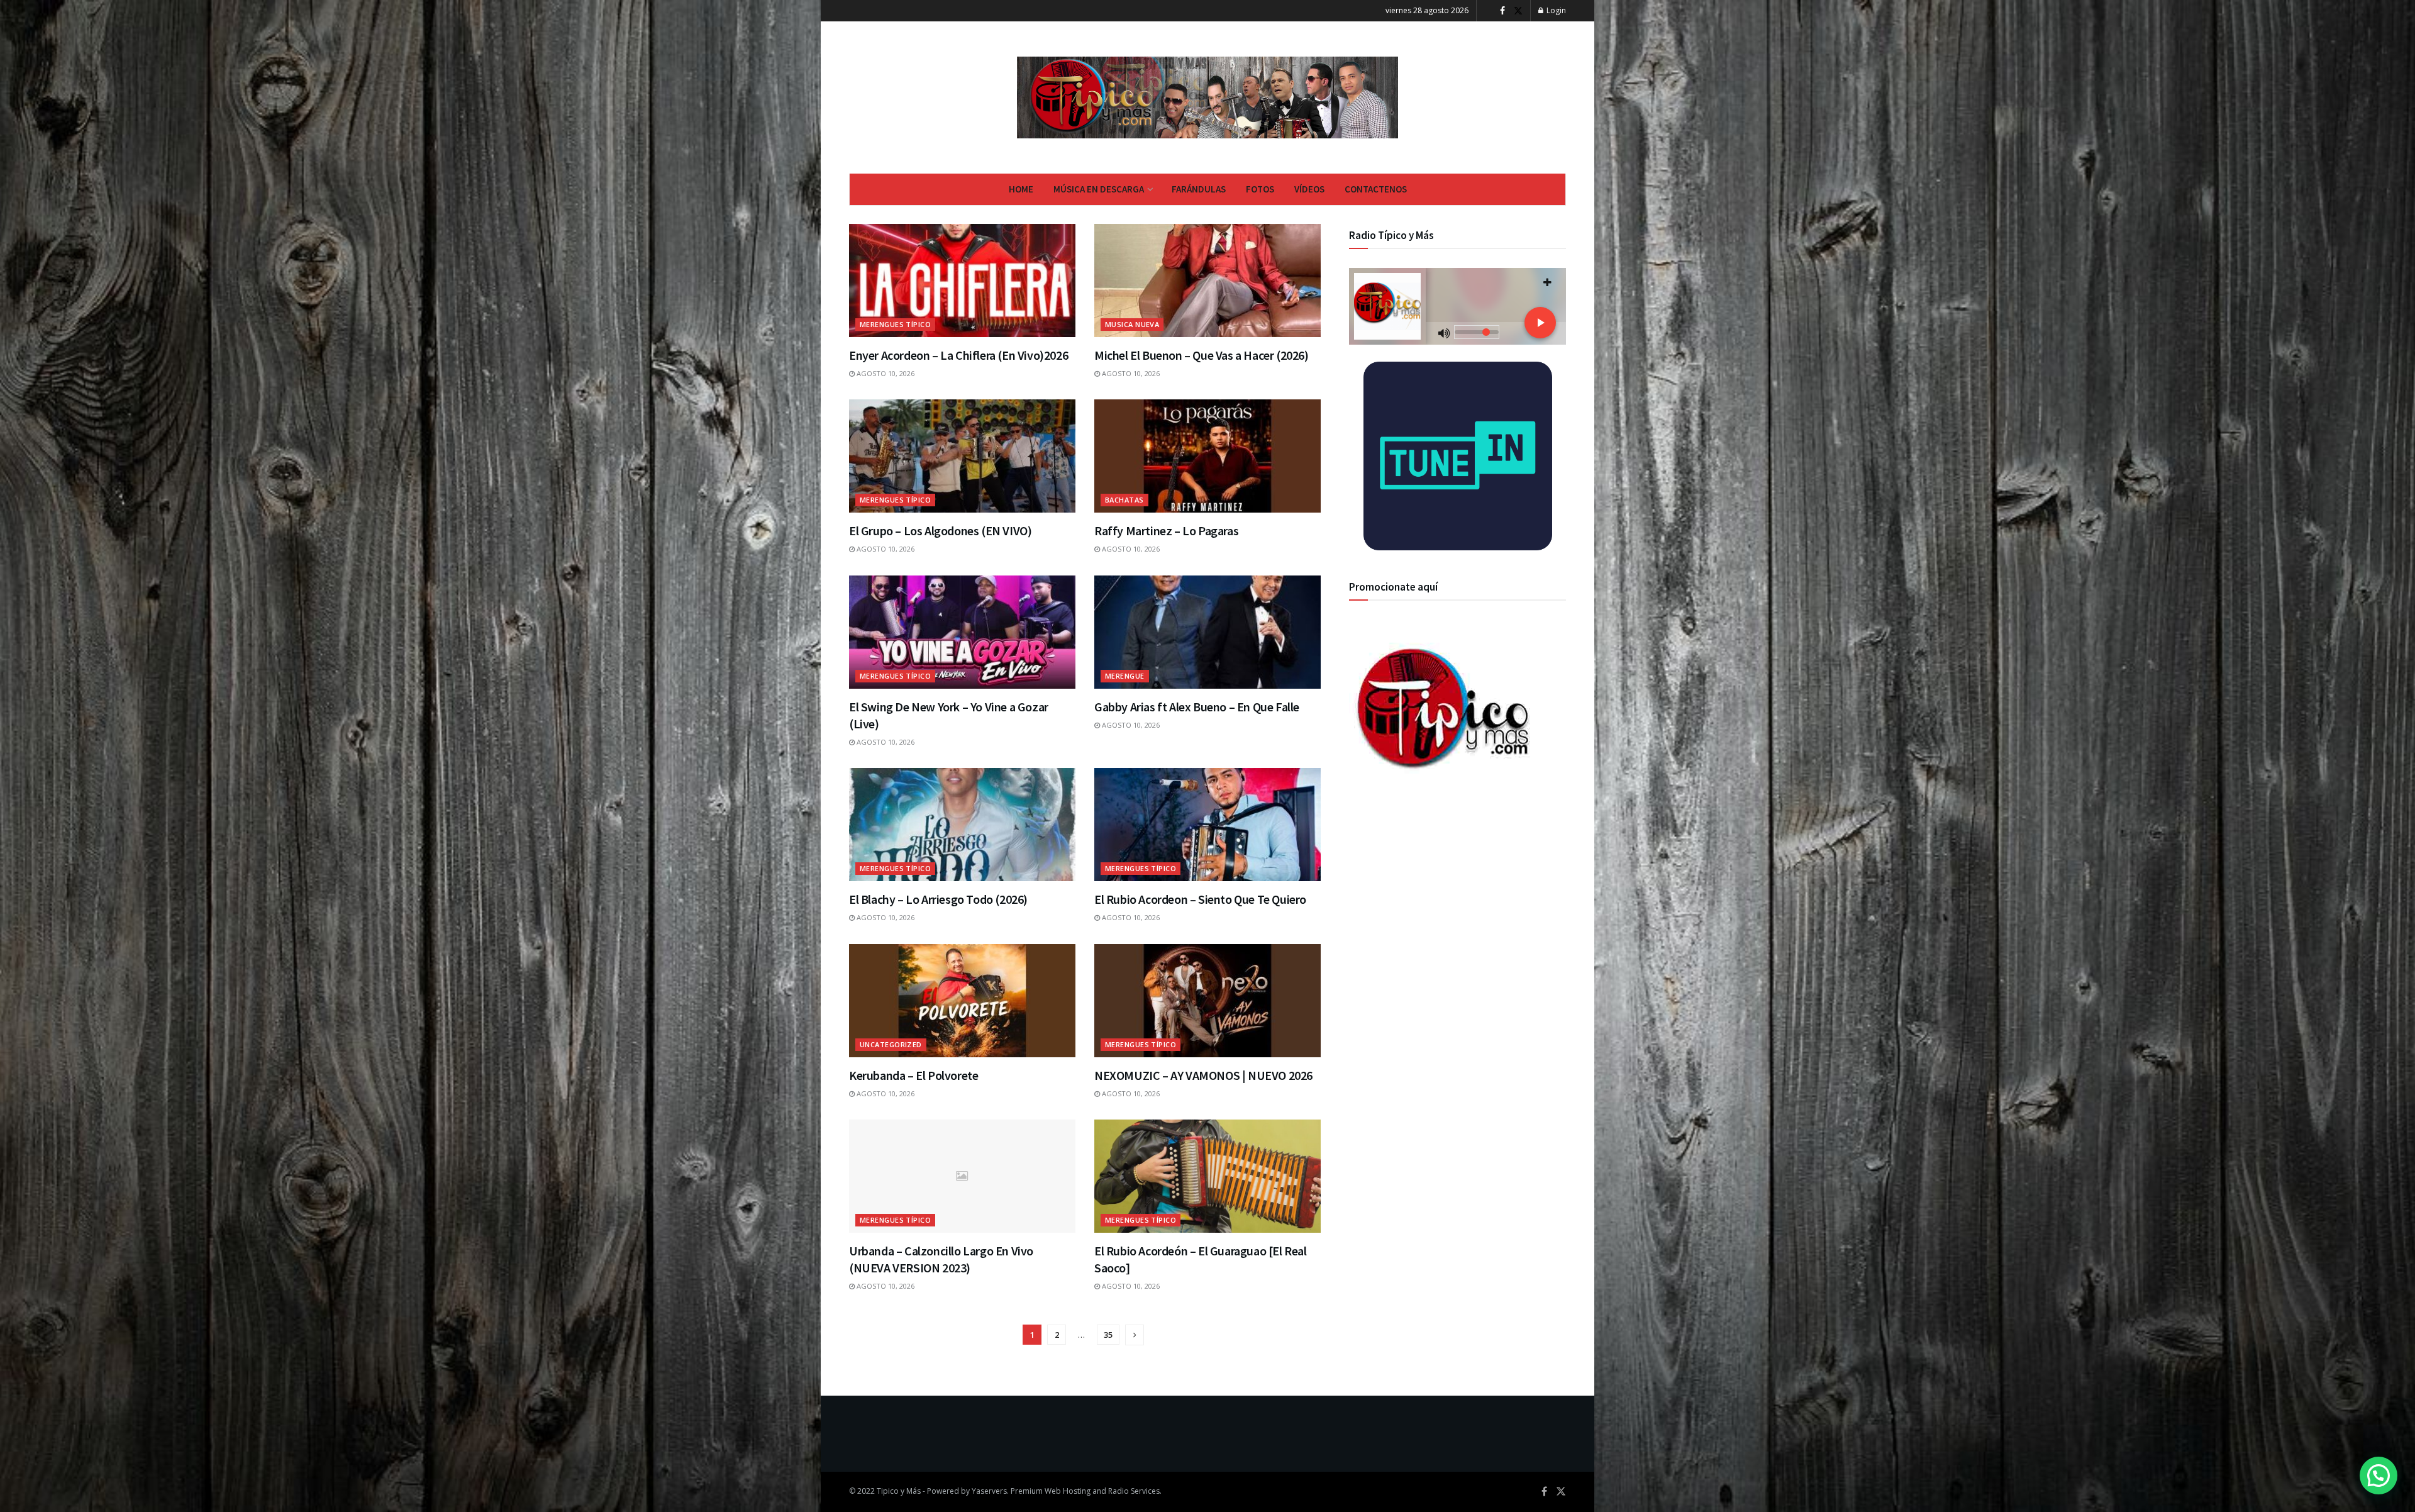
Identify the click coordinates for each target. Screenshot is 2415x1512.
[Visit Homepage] (1208, 97)
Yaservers (989, 1491)
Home (1021, 189)
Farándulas (1199, 189)
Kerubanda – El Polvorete (913, 1075)
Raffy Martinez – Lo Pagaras (1166, 531)
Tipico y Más (899, 1491)
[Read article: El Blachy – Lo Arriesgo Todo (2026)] (962, 825)
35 (1108, 1335)
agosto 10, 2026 (885, 373)
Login (1555, 10)
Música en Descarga (1099, 189)
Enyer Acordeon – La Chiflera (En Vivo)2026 (958, 355)
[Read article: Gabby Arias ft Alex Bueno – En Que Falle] (1207, 632)
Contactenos (1376, 189)
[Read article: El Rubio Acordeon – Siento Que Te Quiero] (1207, 825)
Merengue (1125, 676)
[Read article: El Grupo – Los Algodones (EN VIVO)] (962, 456)
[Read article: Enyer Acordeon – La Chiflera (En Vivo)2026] (962, 281)
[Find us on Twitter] (1518, 11)
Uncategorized (891, 1044)
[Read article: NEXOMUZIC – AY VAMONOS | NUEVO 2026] (1207, 1001)
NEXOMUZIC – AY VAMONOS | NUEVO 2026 (1203, 1075)
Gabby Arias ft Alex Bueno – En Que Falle (1197, 707)
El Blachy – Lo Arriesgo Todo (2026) (938, 899)
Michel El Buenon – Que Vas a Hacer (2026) (1202, 355)
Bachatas (1124, 500)
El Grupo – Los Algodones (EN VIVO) (940, 531)
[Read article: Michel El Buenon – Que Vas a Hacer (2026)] (1207, 281)
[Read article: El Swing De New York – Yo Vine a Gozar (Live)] (962, 632)
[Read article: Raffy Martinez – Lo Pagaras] (1207, 456)
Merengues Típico (895, 324)
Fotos (1260, 189)
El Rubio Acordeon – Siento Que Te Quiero (1200, 899)
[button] (2379, 1476)
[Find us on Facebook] (1502, 11)
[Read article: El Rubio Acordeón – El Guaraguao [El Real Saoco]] (1207, 1176)
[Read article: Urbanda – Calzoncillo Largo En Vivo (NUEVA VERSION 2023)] (962, 1176)
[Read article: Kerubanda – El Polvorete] (962, 1001)
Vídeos (1309, 189)
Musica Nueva (1132, 324)
